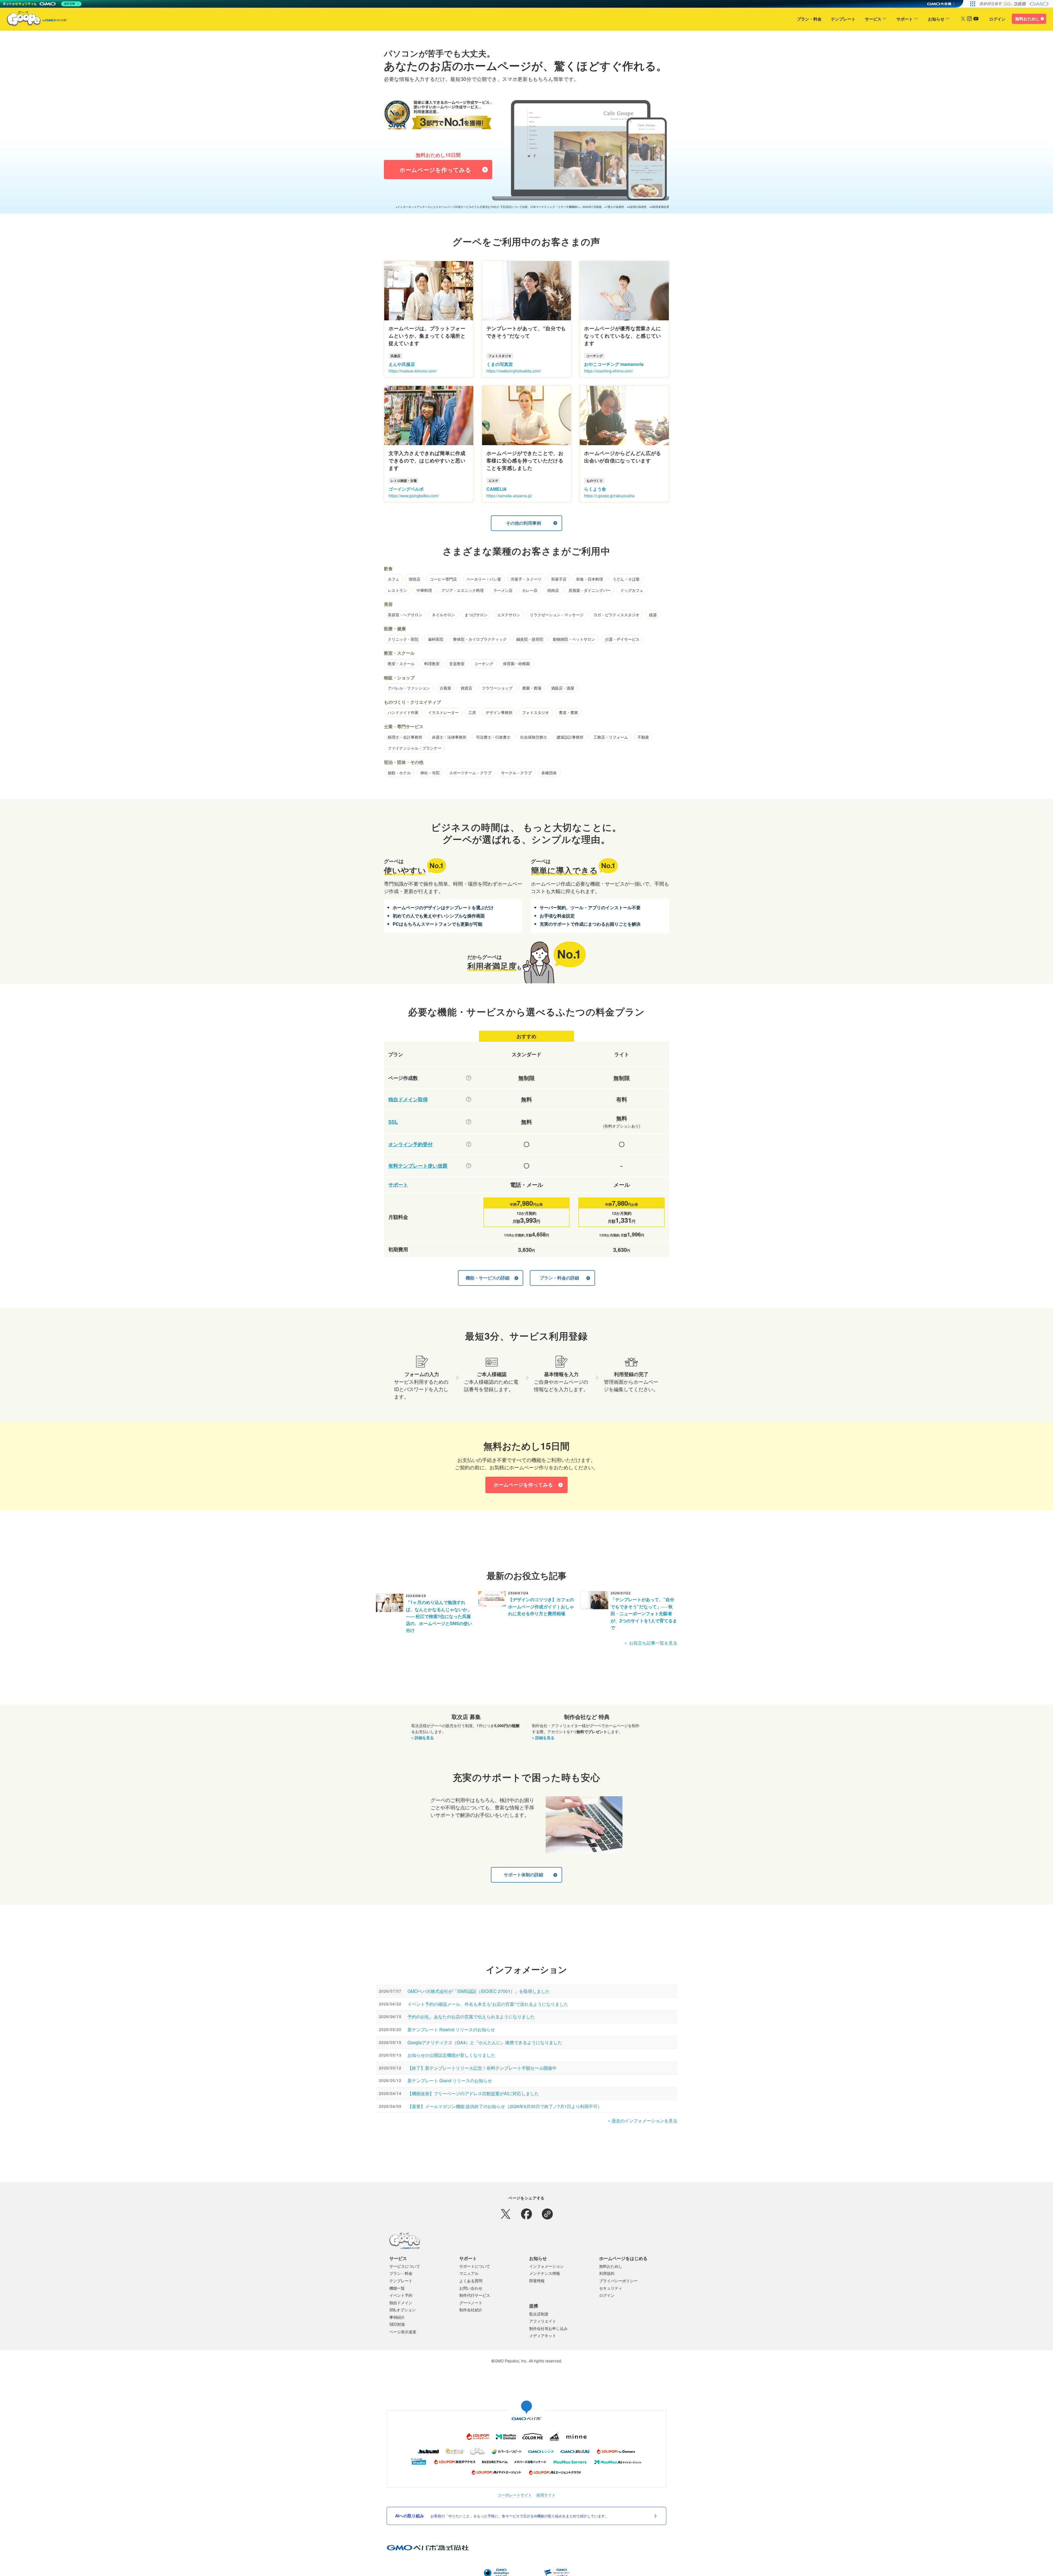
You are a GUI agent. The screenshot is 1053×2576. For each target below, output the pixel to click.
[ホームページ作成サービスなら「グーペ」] (33, 20)
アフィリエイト (543, 2321)
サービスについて (405, 2266)
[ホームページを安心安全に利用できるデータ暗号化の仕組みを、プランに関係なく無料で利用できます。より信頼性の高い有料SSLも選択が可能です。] (469, 1122)
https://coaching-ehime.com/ (609, 371)
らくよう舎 (595, 489)
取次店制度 (539, 2314)
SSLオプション (403, 2310)
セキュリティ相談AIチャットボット (559, 2570)
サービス (873, 19)
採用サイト (546, 2495)
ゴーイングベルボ (406, 489)
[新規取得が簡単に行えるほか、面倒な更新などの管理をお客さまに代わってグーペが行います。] (469, 1099)
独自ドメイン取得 (408, 1099)
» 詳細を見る (423, 1738)
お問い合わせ (471, 2288)
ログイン (997, 19)
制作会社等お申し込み (548, 2328)
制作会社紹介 (471, 2310)
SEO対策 (397, 2324)
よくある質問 (471, 2281)
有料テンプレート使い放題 (418, 1166)
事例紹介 (397, 2317)
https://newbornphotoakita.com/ (514, 371)
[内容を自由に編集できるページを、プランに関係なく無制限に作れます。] (469, 1078)
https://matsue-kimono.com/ (413, 371)
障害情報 (537, 2281)
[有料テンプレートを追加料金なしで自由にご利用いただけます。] (469, 1166)
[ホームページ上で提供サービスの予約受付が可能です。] (469, 1144)
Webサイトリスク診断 (518, 2570)
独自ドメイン (401, 2303)
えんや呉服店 (402, 364)
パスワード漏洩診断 (486, 2570)
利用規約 (607, 2273)
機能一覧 (397, 2288)
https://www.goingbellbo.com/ (414, 496)
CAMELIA (497, 489)
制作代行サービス (475, 2295)
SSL (393, 1122)
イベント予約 (401, 2295)
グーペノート (471, 2303)
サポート (905, 19)
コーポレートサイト (515, 2495)
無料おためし (1027, 19)
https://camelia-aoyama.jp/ (509, 496)
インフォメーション (547, 2266)
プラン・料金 (809, 19)
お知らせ (936, 19)
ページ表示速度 (403, 2332)
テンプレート (843, 19)
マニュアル (469, 2273)
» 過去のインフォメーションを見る (643, 2121)
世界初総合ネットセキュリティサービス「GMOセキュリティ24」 (427, 2570)
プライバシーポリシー (618, 2281)
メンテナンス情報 (545, 2273)
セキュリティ (611, 2288)
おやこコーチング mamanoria (614, 364)
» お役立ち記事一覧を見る (651, 1643)
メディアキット (543, 2335)
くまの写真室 (500, 364)
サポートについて (475, 2266)
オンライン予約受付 (411, 1144)
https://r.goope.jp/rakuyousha (609, 496)
